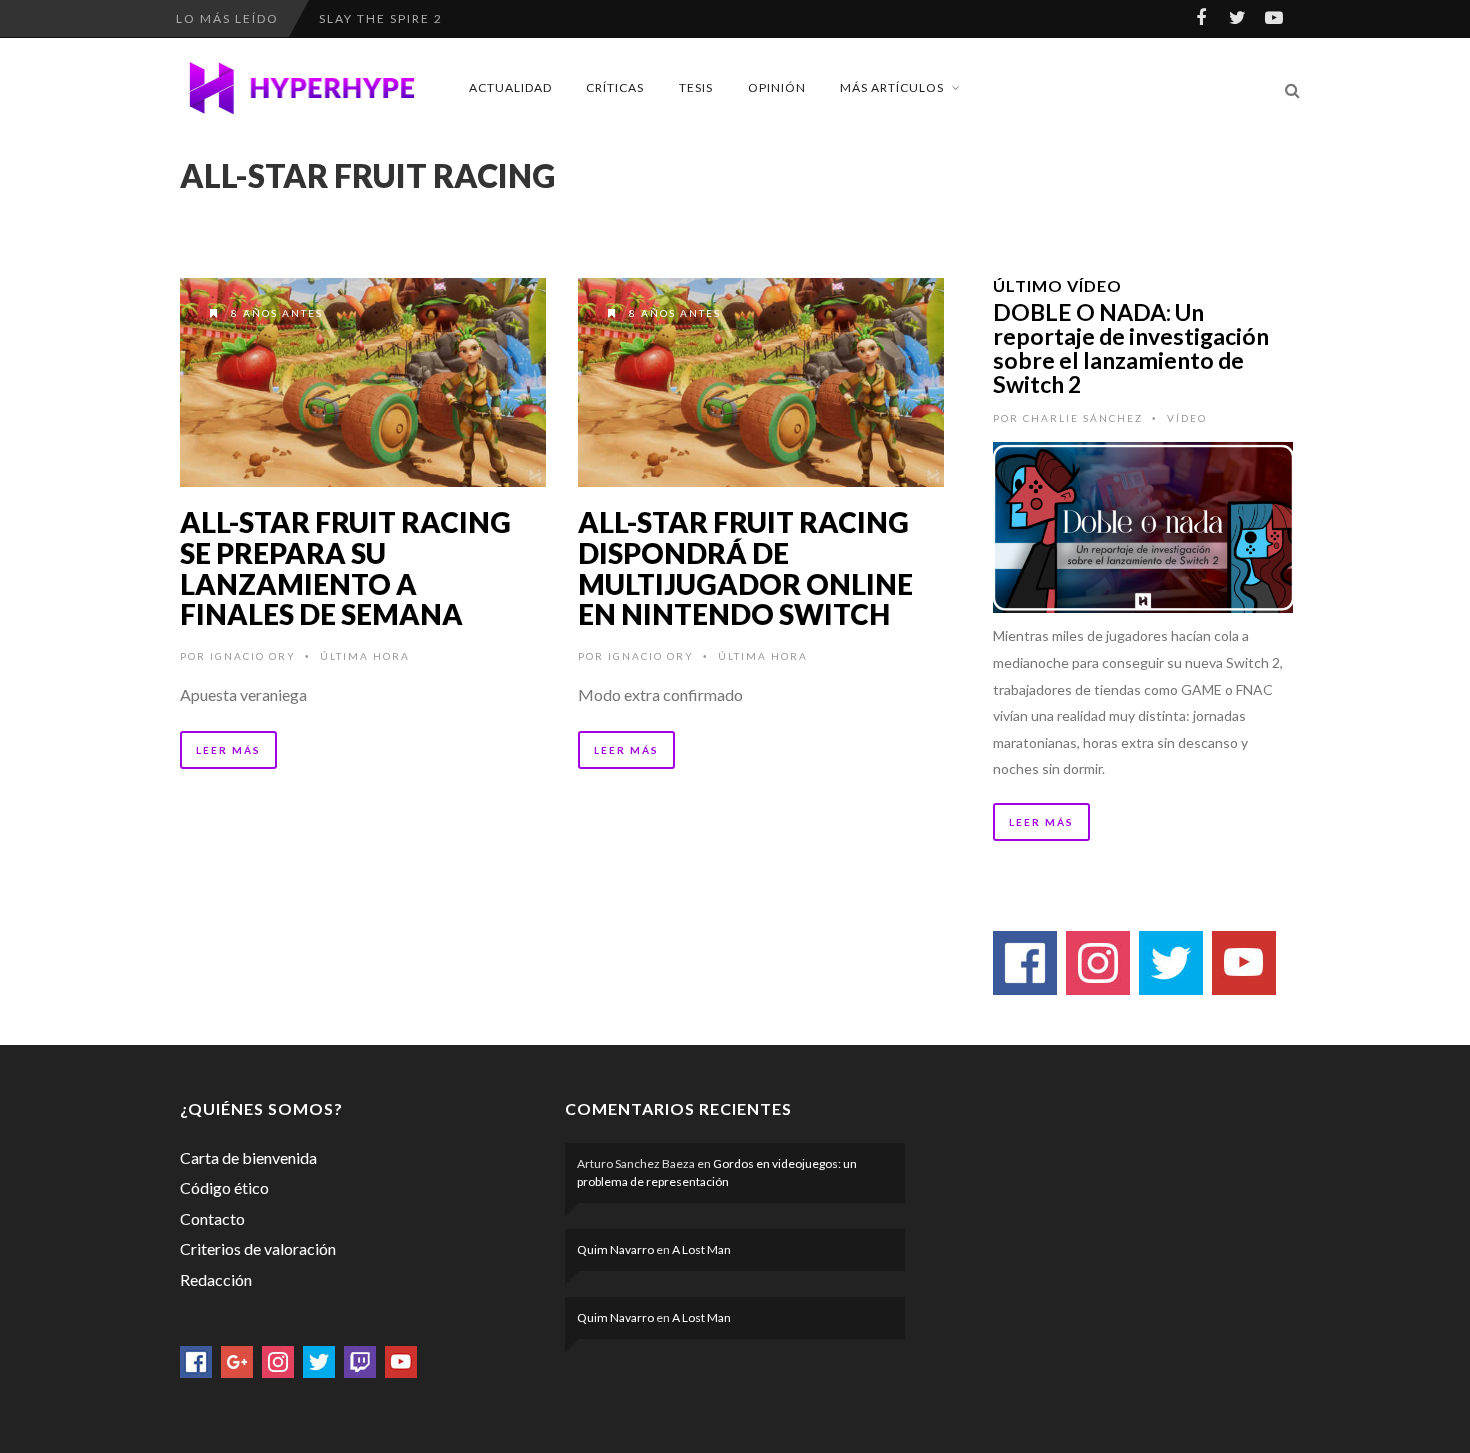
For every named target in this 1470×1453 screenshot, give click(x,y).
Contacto (212, 1218)
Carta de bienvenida (248, 1157)
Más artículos (892, 87)
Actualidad (510, 87)
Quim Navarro (615, 1249)
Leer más (228, 750)
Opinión (777, 87)
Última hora (365, 656)
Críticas (615, 87)
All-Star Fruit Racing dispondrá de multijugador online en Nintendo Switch (745, 568)
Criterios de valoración (258, 1248)
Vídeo (1187, 418)
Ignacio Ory (253, 656)
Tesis (696, 87)
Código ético (224, 1187)
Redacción (216, 1279)
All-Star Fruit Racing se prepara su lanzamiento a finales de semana (345, 568)
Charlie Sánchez (1083, 418)
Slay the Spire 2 (381, 7)
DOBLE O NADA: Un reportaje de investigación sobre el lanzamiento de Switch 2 (1131, 348)
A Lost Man (701, 1249)
